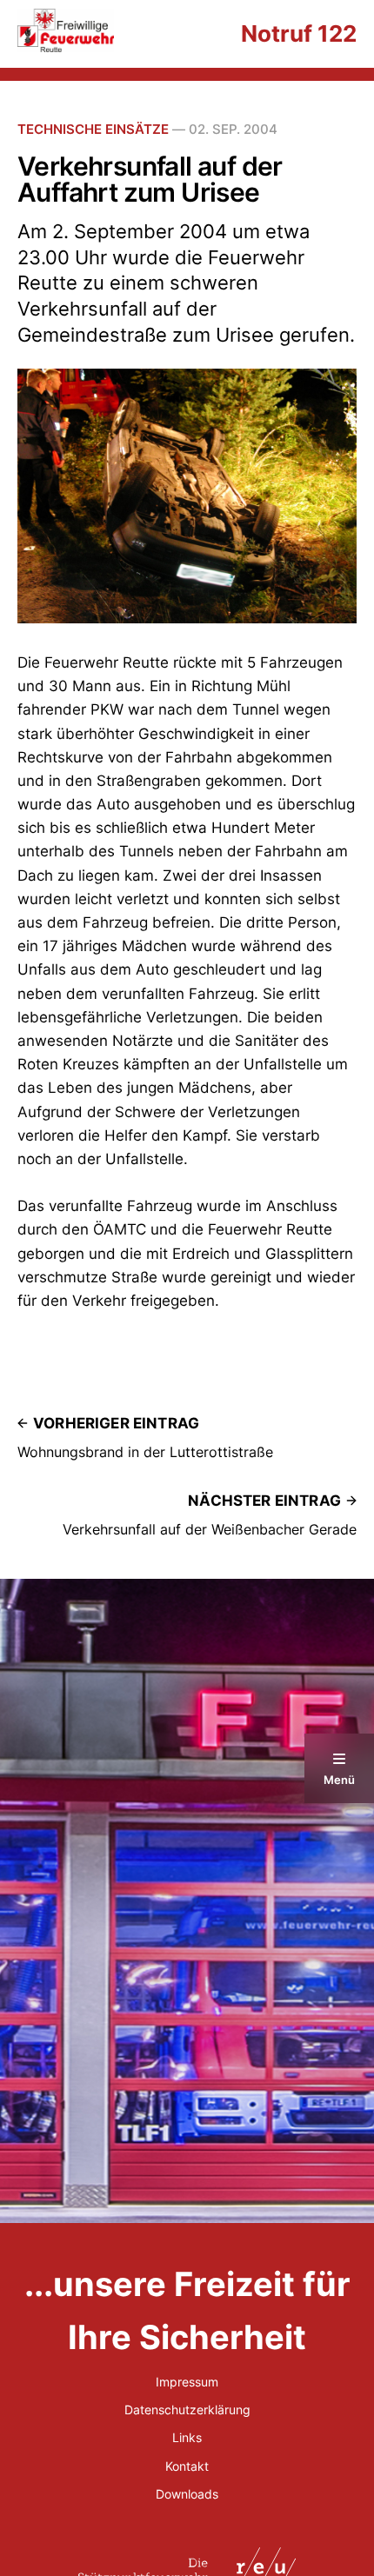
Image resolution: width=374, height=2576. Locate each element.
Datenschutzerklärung (187, 2410)
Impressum (187, 2382)
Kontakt (187, 2466)
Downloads (187, 2494)
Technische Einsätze (93, 129)
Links (187, 2437)
